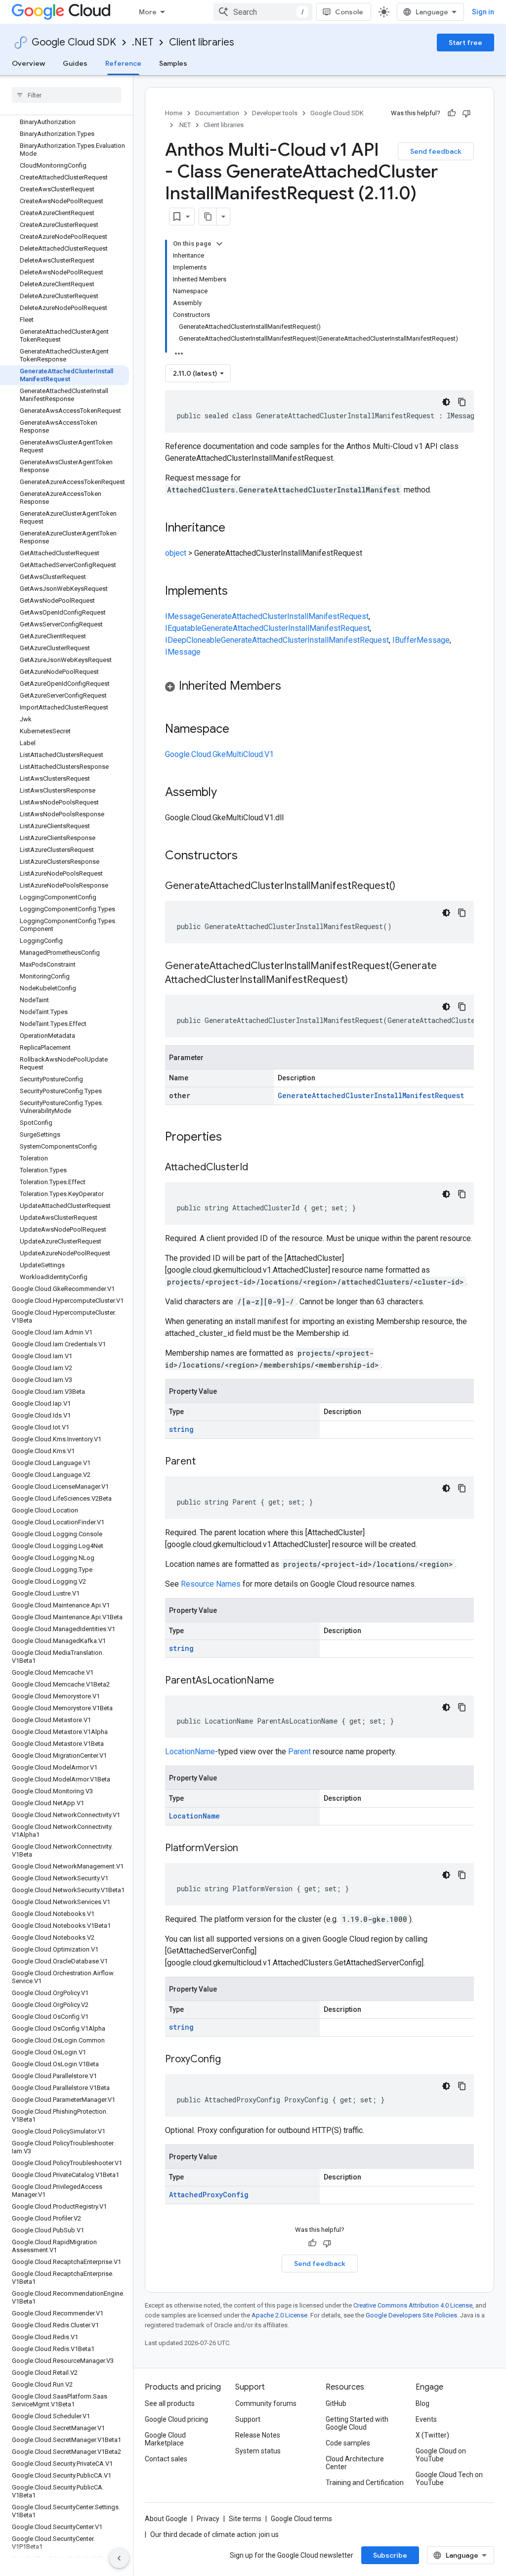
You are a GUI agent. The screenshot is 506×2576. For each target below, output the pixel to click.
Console (349, 12)
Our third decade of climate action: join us (214, 2534)
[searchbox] (66, 95)
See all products (170, 2403)
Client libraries (202, 42)
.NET (143, 42)
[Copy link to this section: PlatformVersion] (248, 1849)
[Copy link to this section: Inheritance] (235, 529)
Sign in (483, 12)
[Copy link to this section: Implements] (238, 592)
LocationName (190, 1752)
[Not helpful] (466, 113)
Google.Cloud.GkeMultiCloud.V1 (219, 754)
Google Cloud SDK (74, 42)
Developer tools (275, 113)
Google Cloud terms (301, 2519)
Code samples (348, 2443)
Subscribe (390, 2555)
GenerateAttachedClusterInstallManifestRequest (285, 616)
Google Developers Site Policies (411, 2315)
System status (258, 2451)
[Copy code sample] (462, 402)
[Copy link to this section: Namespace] (239, 730)
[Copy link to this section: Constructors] (251, 856)
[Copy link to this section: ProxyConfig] (231, 2060)
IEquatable (183, 628)
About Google (166, 2519)
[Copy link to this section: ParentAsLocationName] (284, 1681)
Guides (75, 63)
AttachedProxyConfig (209, 2195)
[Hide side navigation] (119, 2558)
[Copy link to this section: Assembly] (227, 793)
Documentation (217, 113)
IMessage (183, 616)
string (181, 1429)
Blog (422, 2403)
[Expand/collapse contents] (219, 244)
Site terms (245, 2519)
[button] (319, 688)
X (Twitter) (432, 2435)
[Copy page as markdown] (208, 217)
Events (426, 2419)
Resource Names (211, 1584)
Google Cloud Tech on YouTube (449, 2479)
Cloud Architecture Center (355, 2463)
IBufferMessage (421, 640)
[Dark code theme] (446, 402)
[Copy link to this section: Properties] (235, 1138)
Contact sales (166, 2459)
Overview (28, 63)
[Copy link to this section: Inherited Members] (291, 687)
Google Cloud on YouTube (441, 2455)
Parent (299, 1752)
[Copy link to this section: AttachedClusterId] (258, 1168)
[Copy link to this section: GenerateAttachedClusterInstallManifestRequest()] (405, 887)
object (176, 553)
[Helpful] (452, 113)
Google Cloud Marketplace (165, 2439)
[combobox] (263, 12)
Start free (465, 43)
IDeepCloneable (193, 640)
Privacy (208, 2519)
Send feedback (436, 151)
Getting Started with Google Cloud (357, 2423)
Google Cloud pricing (176, 2419)
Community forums (266, 2403)
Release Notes (258, 2435)
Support (248, 2419)
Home (174, 113)
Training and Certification (365, 2483)
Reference (123, 63)
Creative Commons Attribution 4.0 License (413, 2305)
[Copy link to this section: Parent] (206, 1462)
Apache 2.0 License (279, 2315)
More (148, 12)
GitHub (336, 2403)
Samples (173, 63)
